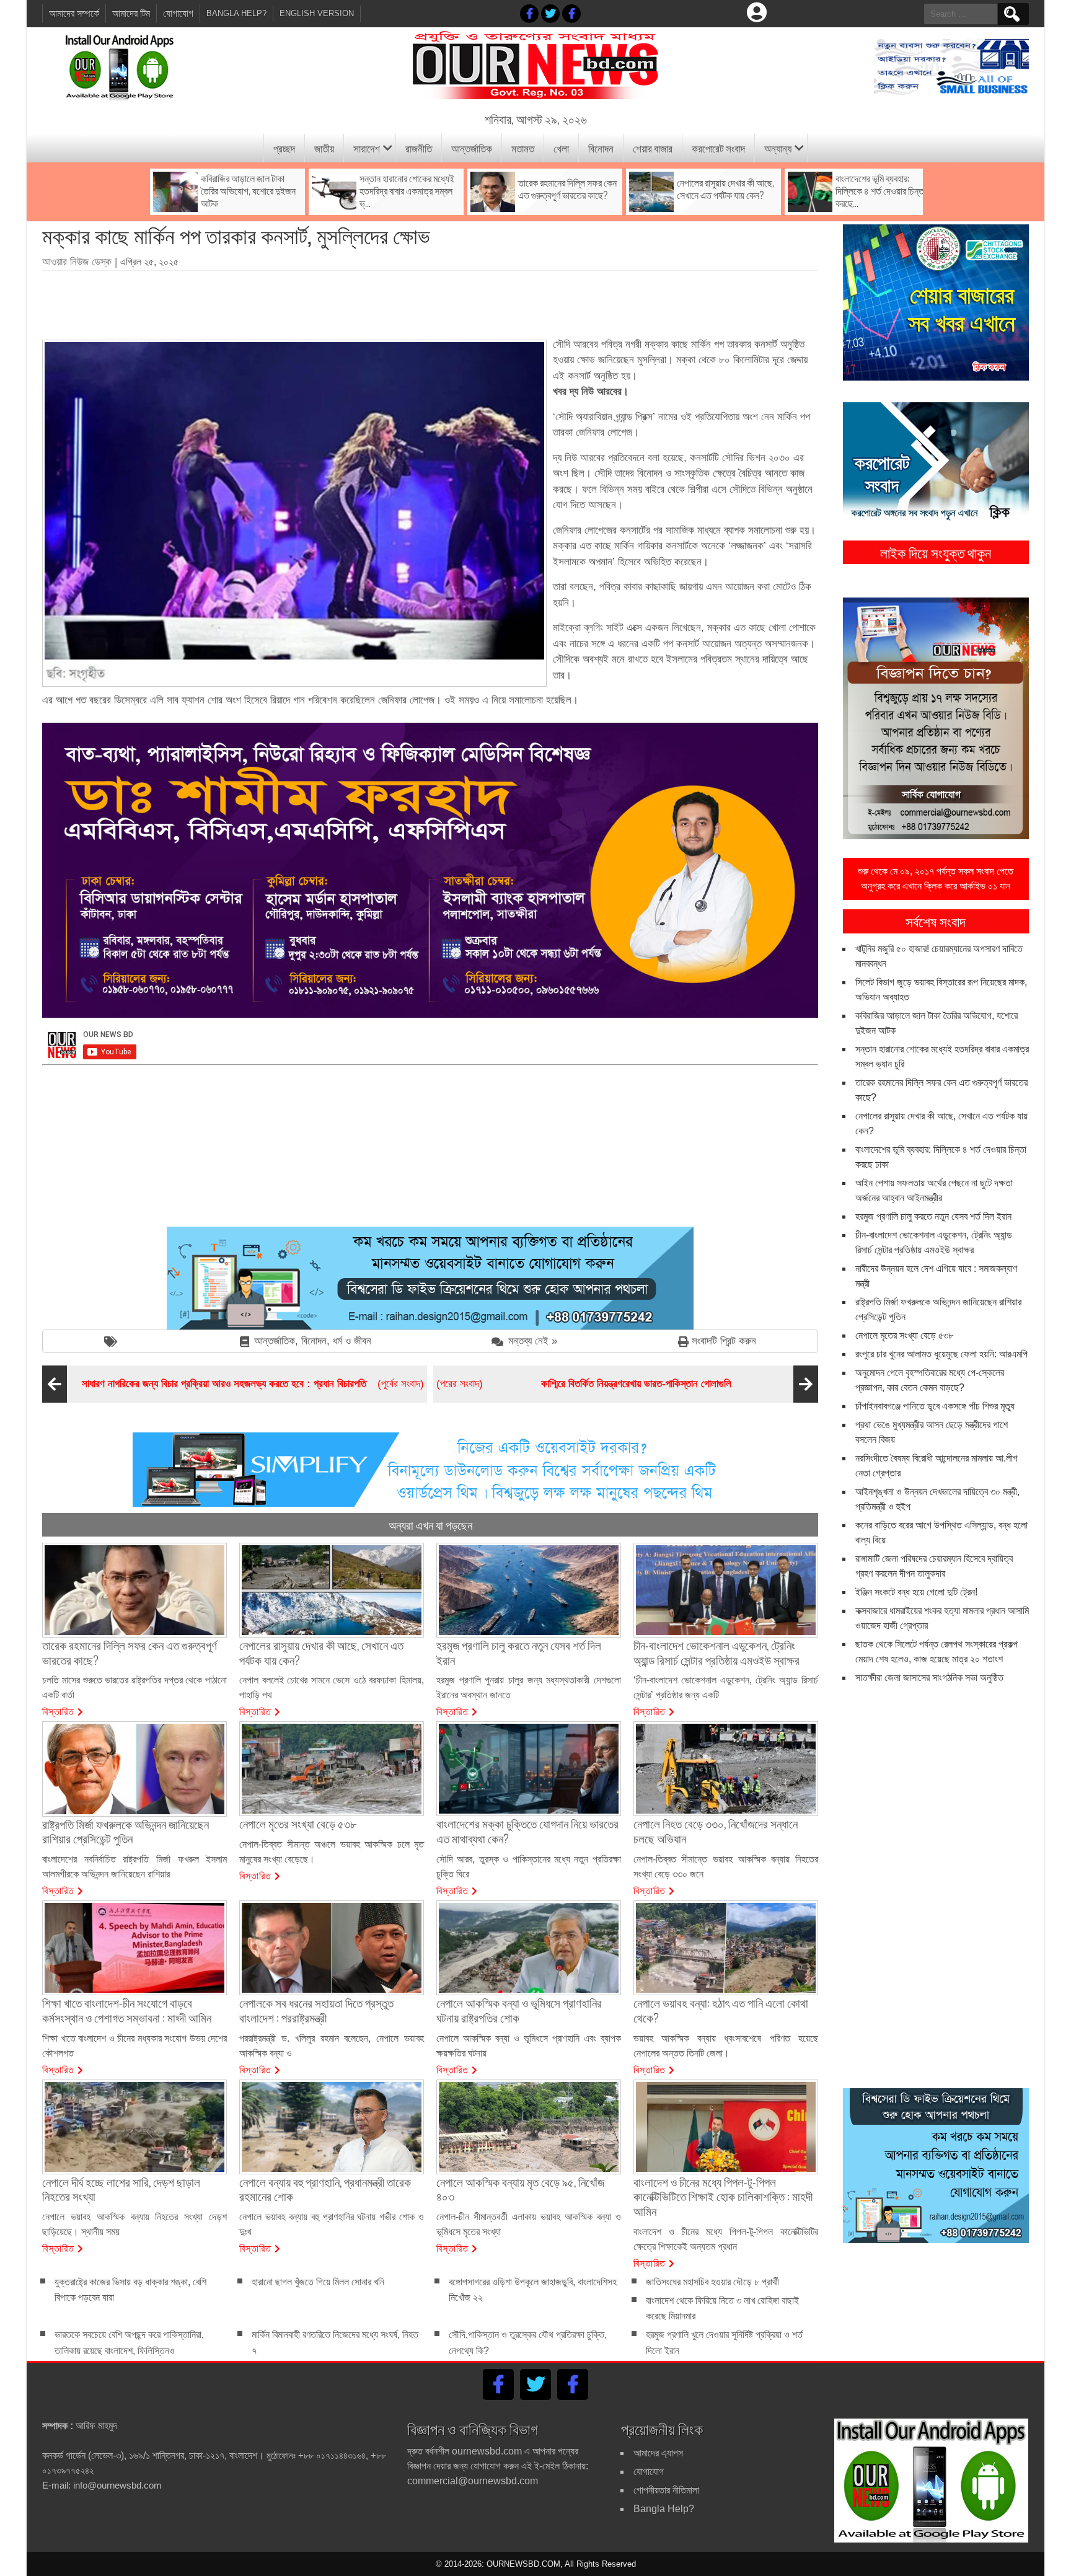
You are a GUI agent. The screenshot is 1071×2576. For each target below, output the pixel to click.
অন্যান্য (778, 148)
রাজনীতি (419, 148)
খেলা (561, 148)
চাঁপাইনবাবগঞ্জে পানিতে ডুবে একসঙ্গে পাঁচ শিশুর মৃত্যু (935, 1406)
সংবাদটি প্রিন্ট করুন (724, 1341)
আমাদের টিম (131, 13)
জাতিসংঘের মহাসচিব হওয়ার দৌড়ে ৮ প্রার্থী (712, 2282)
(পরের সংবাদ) (584, 1384)
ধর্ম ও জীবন (352, 1341)
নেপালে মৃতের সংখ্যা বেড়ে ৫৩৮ (904, 1335)
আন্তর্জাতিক (472, 148)
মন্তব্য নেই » (533, 1341)
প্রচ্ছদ (284, 148)
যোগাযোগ (178, 13)
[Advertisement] (430, 301)
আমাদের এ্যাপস (658, 2453)
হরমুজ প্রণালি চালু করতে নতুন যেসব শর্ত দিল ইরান (933, 1216)
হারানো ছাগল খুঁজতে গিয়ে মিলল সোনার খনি (318, 2282)
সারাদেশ (367, 148)
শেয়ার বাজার (653, 148)
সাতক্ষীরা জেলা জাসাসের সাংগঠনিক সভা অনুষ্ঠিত (929, 1678)
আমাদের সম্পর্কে (74, 13)
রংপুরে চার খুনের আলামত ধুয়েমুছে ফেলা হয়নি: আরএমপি (941, 1354)
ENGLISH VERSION (317, 13)
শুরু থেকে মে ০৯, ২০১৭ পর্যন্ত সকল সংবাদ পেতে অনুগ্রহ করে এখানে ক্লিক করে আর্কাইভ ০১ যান (936, 879)
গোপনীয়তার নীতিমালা (666, 2490)
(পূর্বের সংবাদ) (253, 1384)
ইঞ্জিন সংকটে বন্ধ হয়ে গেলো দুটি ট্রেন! (916, 1592)
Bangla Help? (236, 13)
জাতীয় (324, 148)
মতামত (523, 148)
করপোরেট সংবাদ (718, 148)
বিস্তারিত (58, 1711)
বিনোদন (601, 148)
